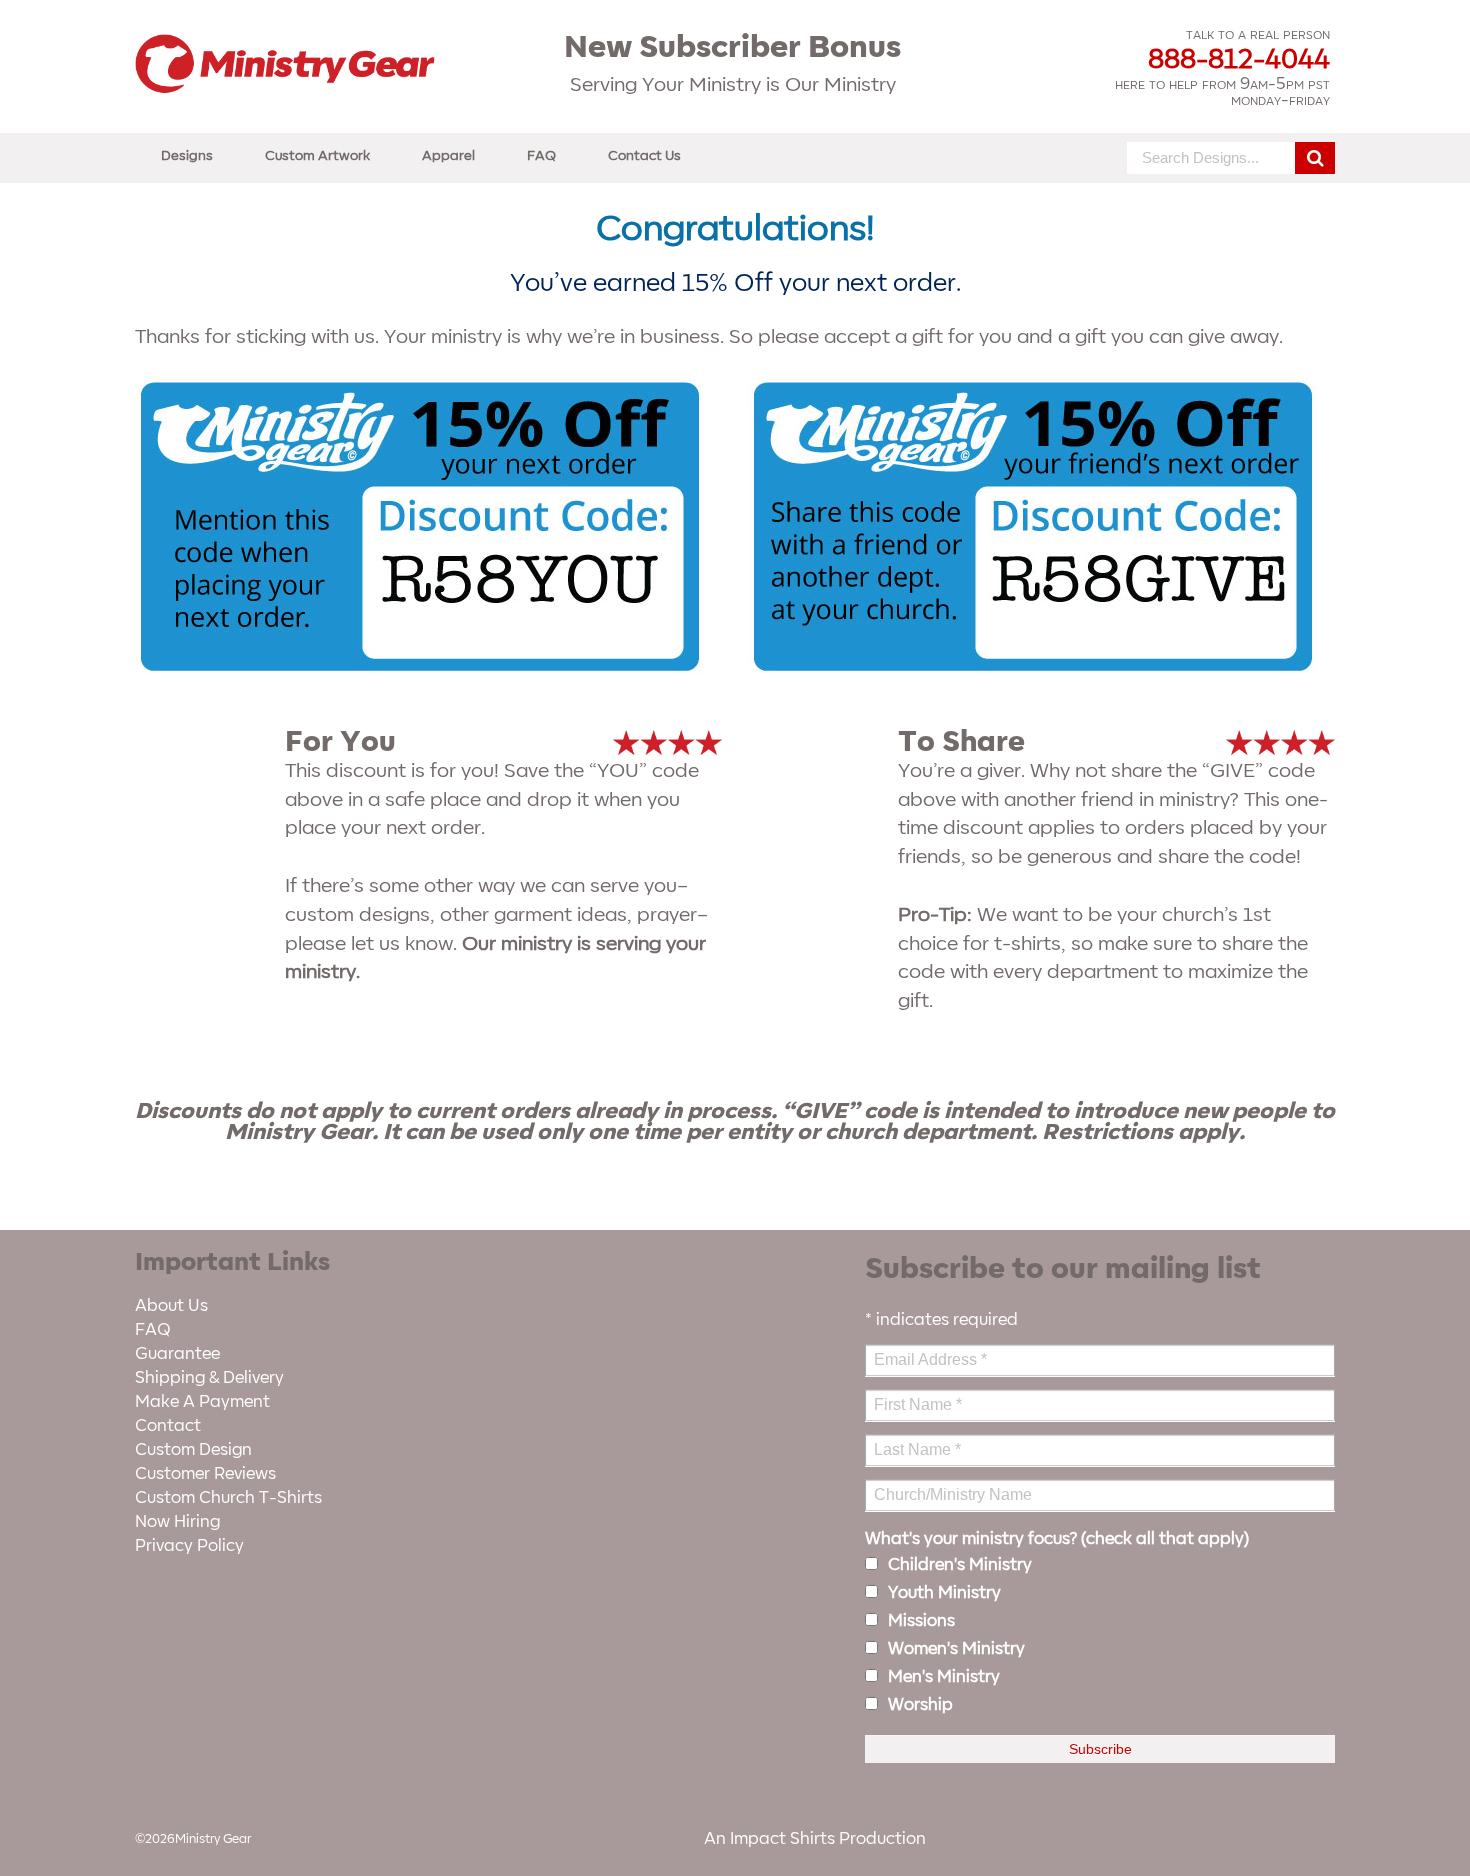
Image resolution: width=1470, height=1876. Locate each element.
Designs (187, 155)
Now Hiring (177, 1522)
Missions (921, 1621)
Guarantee (177, 1354)
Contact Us (644, 155)
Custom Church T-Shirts (228, 1498)
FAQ (541, 155)
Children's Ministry (960, 1565)
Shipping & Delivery (209, 1378)
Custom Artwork (317, 155)
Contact (168, 1426)
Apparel (448, 155)
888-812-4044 (1239, 60)
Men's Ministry (944, 1677)
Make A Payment (202, 1402)
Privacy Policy (189, 1546)
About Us (171, 1306)
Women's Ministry (956, 1649)
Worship (920, 1705)
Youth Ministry (944, 1593)
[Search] (1315, 158)
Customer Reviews (205, 1474)
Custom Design (193, 1450)
